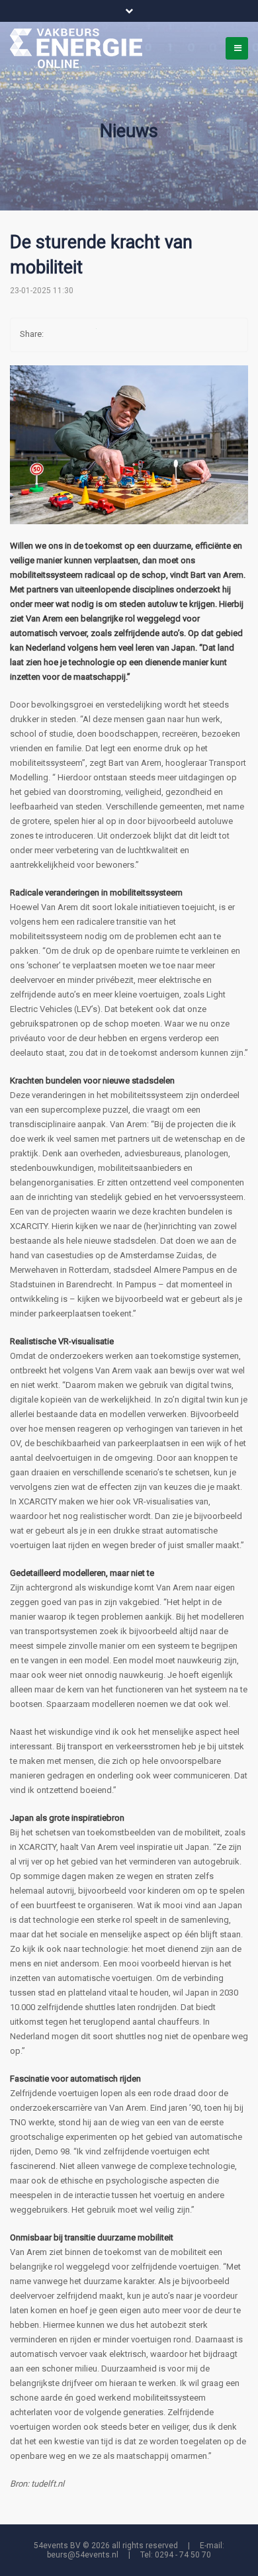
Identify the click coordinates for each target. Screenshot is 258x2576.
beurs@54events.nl (83, 2555)
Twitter (86, 335)
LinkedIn (112, 335)
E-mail (139, 335)
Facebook (60, 335)
